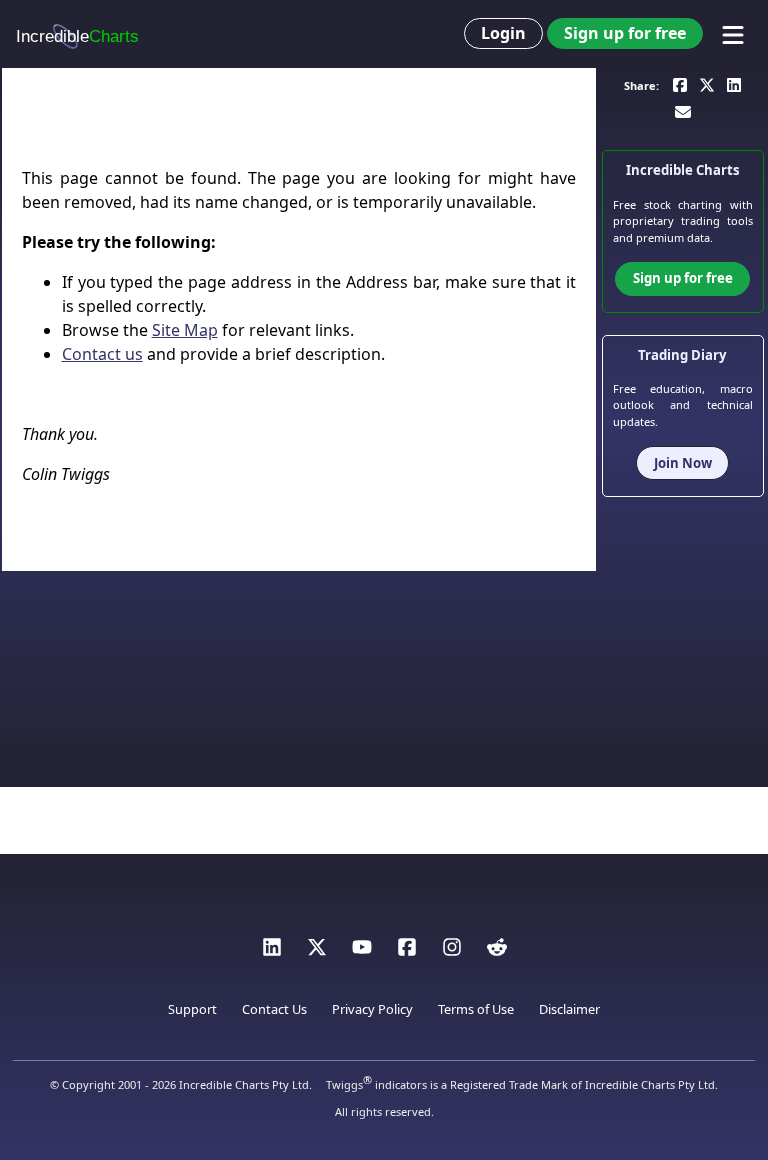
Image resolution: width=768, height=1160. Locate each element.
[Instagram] (452, 952)
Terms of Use (476, 1009)
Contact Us (274, 1009)
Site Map (185, 330)
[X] (317, 952)
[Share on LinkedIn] (734, 83)
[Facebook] (407, 952)
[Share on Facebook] (680, 83)
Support (192, 1009)
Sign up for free (625, 33)
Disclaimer (569, 1009)
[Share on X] (707, 83)
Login (503, 33)
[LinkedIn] (272, 952)
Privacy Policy (372, 1009)
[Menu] (733, 35)
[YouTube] (362, 952)
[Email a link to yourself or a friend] (683, 111)
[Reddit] (497, 952)
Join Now (683, 463)
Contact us (102, 354)
